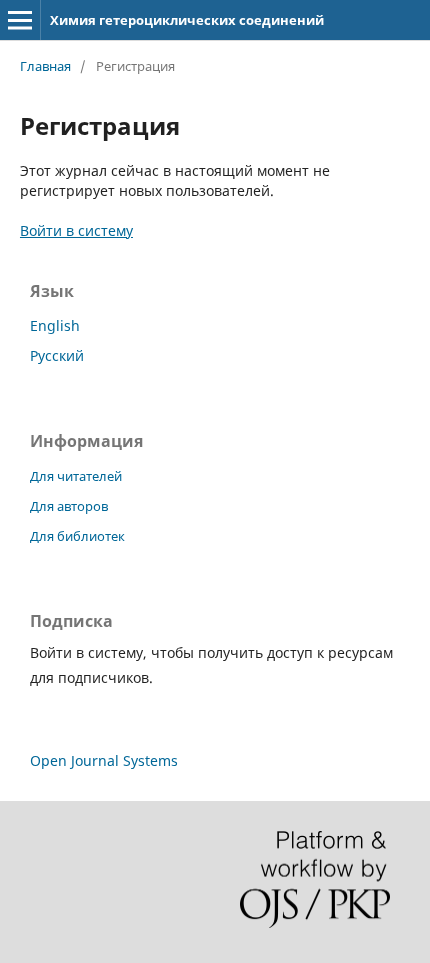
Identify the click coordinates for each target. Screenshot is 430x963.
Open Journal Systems (104, 760)
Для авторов (69, 506)
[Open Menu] (20, 20)
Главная (45, 66)
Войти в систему (76, 230)
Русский (57, 355)
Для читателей (76, 476)
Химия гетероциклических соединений (187, 20)
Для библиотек (77, 536)
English (55, 325)
